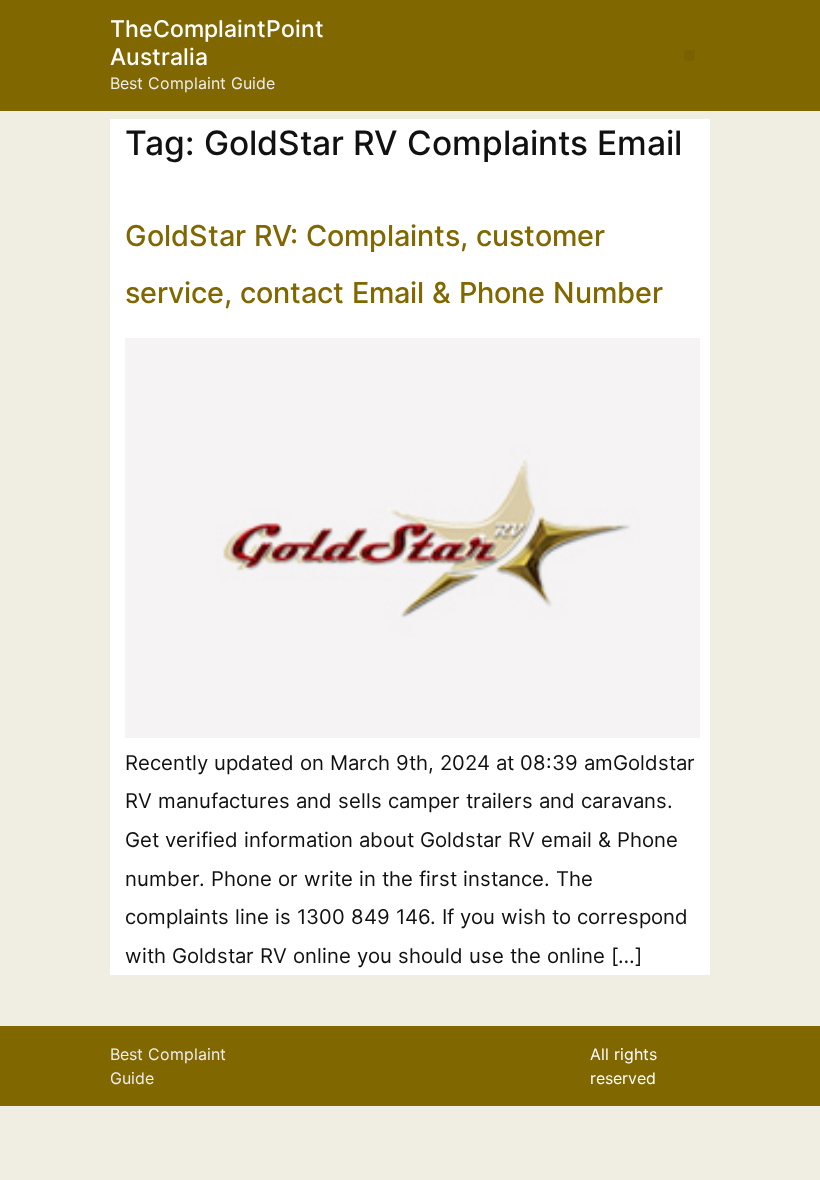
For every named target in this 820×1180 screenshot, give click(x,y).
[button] (689, 55)
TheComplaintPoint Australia (217, 43)
